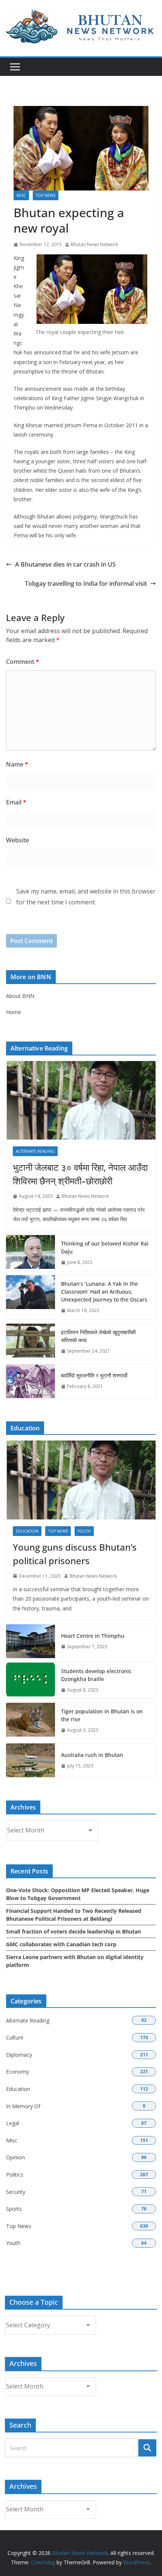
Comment (23, 662)
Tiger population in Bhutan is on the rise (102, 1715)
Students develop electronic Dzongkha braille (96, 1675)
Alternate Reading (35, 1151)
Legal (13, 2123)
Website (18, 840)
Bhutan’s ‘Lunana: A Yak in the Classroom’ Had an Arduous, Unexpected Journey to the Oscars (104, 1292)
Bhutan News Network (94, 244)
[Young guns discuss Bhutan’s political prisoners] (81, 1480)
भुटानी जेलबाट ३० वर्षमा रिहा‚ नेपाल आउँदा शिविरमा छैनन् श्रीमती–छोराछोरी (80, 1174)
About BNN (20, 996)
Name (17, 764)
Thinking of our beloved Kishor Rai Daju (105, 1247)
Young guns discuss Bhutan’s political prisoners (75, 1554)
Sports (14, 2209)
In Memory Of (23, 2106)
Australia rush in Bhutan (92, 1755)
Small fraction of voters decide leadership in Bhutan (73, 1931)
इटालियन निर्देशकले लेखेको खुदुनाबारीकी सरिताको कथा (98, 1336)
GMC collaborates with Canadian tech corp (61, 1944)
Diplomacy (19, 2055)
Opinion (15, 2157)
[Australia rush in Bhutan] (31, 1760)
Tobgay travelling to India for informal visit (86, 584)
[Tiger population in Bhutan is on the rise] (31, 1721)
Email (16, 802)
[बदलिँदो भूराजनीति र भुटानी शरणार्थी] (31, 1381)
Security (16, 2192)
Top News (46, 195)
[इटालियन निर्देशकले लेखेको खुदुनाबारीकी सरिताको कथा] (31, 1342)
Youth (84, 1531)
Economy (18, 2072)
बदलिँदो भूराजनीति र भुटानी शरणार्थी (94, 1375)
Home (14, 1012)
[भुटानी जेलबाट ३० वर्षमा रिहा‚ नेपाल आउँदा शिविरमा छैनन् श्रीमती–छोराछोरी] (81, 1100)
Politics (15, 2175)
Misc (21, 195)
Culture (15, 2037)
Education (27, 1531)
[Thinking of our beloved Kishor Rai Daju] (31, 1253)
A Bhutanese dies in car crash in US (65, 564)
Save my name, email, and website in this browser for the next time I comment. (86, 897)
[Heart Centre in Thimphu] (31, 1641)
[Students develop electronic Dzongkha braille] (31, 1681)
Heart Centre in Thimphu (93, 1636)
